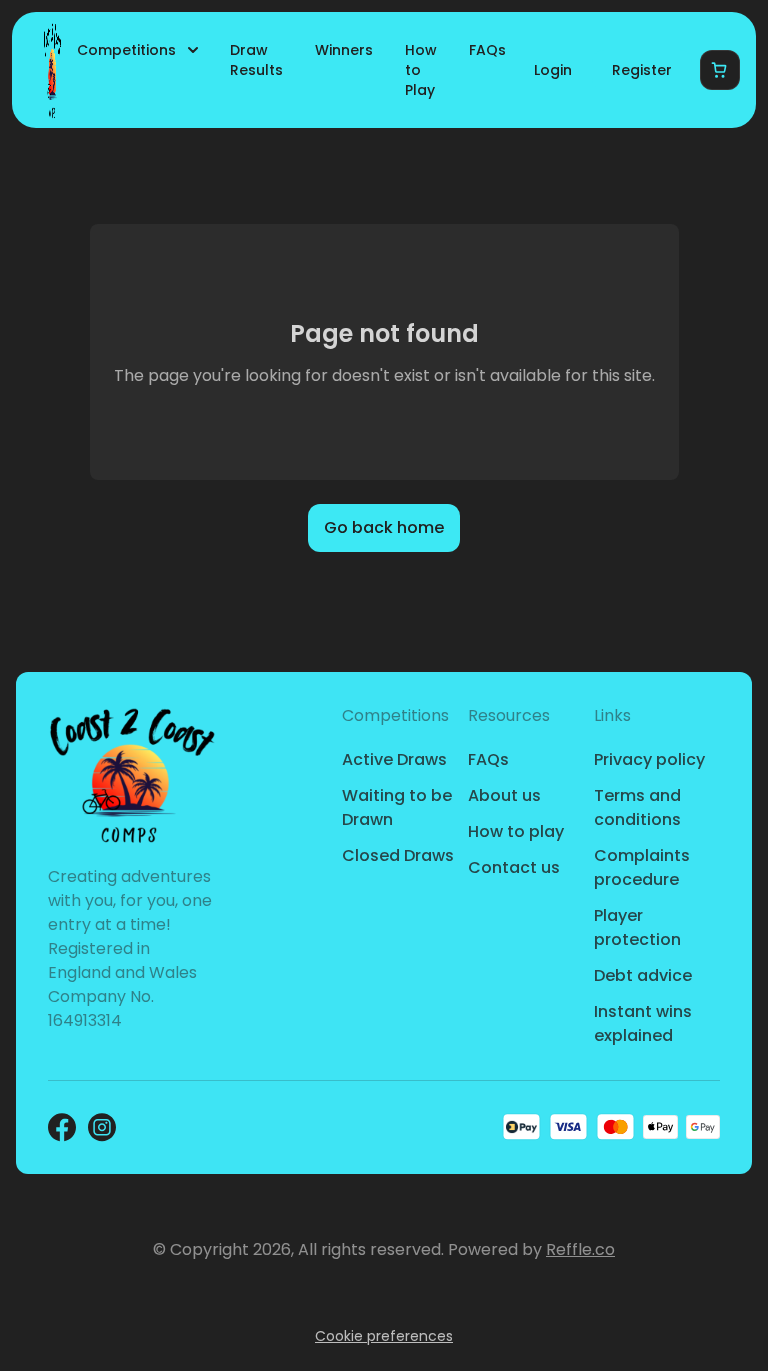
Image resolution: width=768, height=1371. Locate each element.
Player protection (637, 927)
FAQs (487, 50)
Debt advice (643, 975)
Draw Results (256, 60)
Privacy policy (649, 759)
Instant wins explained (643, 1023)
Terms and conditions (637, 807)
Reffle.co (580, 1249)
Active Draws (394, 759)
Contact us (514, 867)
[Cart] (720, 70)
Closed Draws (398, 855)
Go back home (384, 527)
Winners (344, 50)
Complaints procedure (642, 867)
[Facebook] (62, 1127)
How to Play (421, 70)
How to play (516, 831)
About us (504, 795)
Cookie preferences (384, 1336)
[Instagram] (102, 1127)
